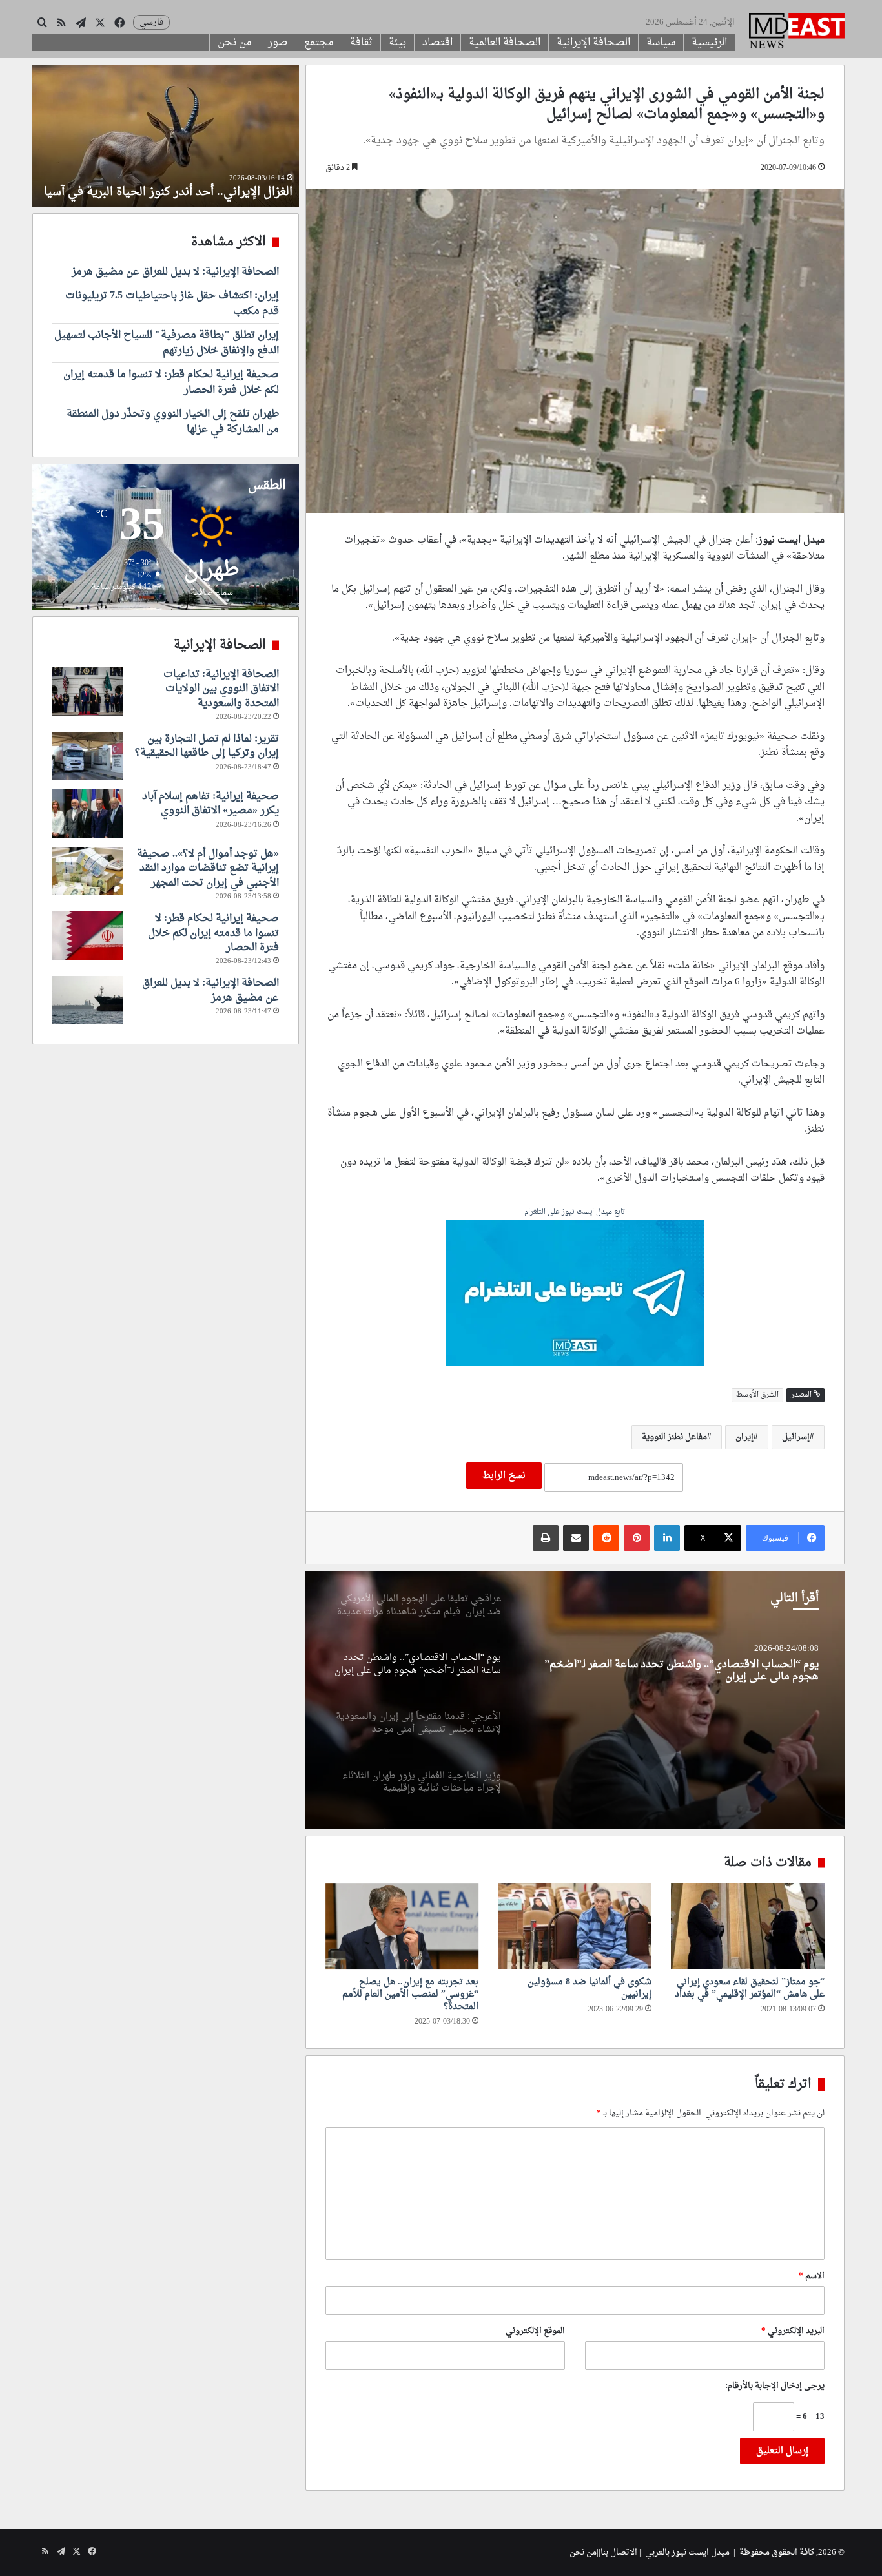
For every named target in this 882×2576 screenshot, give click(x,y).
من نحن (235, 43)
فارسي (151, 22)
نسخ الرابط (504, 1476)
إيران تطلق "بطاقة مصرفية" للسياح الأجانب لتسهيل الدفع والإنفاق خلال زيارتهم (167, 343)
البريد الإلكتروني (793, 2331)
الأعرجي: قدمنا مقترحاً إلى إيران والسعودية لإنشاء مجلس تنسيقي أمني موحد (677, 1671)
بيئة (397, 43)
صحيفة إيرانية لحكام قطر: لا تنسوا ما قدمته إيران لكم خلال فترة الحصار (171, 382)
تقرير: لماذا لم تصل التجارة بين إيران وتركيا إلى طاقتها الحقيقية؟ (207, 746)
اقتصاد (437, 43)
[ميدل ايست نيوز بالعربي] (797, 32)
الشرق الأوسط (757, 1395)
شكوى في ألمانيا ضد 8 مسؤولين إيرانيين (590, 1988)
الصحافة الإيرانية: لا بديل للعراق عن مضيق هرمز (175, 272)
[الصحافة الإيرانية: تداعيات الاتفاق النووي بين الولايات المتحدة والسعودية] (88, 691)
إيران (744, 1437)
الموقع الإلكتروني (535, 2331)
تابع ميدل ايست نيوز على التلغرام (575, 1213)
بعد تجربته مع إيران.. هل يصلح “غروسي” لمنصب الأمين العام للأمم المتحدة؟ (410, 1994)
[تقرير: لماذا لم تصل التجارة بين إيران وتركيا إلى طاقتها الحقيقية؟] (88, 756)
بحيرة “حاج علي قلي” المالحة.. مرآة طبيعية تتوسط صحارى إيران (185, 184)
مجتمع (319, 43)
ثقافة (361, 43)
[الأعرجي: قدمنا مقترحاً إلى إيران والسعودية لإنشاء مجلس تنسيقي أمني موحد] (575, 1700)
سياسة (661, 43)
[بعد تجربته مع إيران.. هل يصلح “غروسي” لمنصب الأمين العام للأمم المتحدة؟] (402, 1926)
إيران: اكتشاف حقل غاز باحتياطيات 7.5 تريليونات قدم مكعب (172, 304)
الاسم (812, 2276)
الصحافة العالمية (505, 43)
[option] (575, 1700)
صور (278, 43)
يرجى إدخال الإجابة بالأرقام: (775, 2386)
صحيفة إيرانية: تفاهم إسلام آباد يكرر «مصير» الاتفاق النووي (210, 804)
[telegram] (575, 1295)
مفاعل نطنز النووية (674, 1437)
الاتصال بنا (619, 2552)
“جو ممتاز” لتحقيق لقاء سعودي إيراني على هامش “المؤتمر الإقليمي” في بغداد (750, 1988)
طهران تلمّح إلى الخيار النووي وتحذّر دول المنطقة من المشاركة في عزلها (173, 422)
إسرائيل (796, 1437)
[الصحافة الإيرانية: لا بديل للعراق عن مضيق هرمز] (88, 1000)
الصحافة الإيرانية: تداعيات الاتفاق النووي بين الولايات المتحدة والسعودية (221, 689)
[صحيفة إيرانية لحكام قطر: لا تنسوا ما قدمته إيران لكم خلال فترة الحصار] (88, 936)
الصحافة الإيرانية (593, 43)
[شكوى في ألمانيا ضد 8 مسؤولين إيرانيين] (575, 1926)
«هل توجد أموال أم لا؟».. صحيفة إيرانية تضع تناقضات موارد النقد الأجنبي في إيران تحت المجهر (208, 868)
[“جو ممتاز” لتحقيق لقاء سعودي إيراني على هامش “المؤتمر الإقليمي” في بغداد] (748, 1926)
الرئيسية (709, 43)
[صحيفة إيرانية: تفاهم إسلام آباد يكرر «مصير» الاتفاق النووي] (88, 814)
